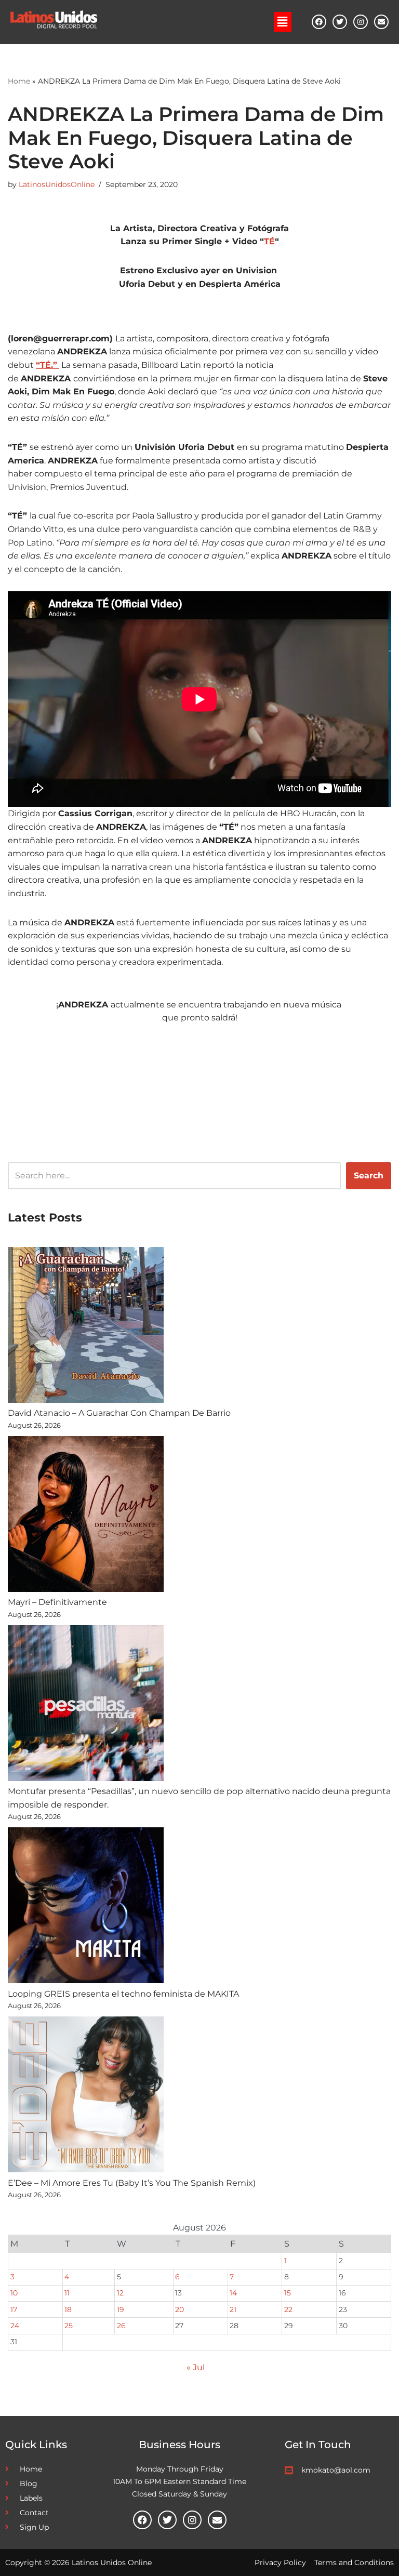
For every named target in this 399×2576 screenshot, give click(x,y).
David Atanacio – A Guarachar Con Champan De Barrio (119, 1413)
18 (68, 2309)
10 (14, 2293)
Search (369, 1176)
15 (288, 2293)
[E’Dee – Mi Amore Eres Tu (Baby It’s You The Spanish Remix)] (86, 2096)
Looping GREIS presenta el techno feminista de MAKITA (123, 1994)
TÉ (269, 241)
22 (288, 2309)
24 (15, 2326)
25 (69, 2326)
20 (179, 2309)
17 (14, 2309)
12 (120, 2293)
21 (233, 2309)
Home (19, 81)
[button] (283, 22)
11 (67, 2293)
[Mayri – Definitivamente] (86, 1516)
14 (233, 2293)
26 (121, 2326)
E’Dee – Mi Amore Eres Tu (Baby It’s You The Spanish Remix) (132, 2183)
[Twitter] (340, 22)
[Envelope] (381, 22)
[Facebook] (319, 22)
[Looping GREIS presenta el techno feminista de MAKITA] (86, 1907)
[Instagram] (361, 22)
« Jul (196, 2367)
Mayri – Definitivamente (57, 1602)
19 (121, 2309)
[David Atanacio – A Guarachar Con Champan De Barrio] (86, 1327)
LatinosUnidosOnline (57, 184)
